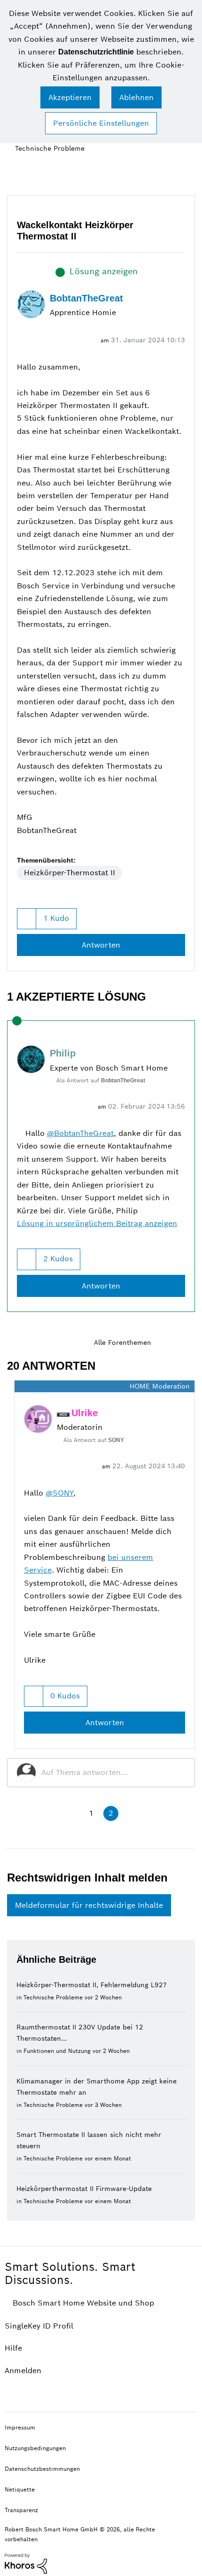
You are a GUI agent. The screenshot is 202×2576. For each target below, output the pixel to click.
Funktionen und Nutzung (57, 2048)
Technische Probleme (47, 148)
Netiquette (20, 2487)
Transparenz (21, 2507)
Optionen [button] (189, 149)
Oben (183, 2424)
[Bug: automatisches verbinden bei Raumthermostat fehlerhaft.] (187, 1341)
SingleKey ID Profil (39, 2323)
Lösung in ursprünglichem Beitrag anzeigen (97, 1222)
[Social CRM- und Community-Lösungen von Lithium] (26, 2560)
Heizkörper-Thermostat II (70, 872)
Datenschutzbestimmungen (42, 2466)
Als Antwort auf (103, 1079)
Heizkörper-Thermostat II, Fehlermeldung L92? (92, 1982)
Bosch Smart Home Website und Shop (85, 2300)
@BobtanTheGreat (82, 1131)
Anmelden (23, 2368)
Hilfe (13, 2345)
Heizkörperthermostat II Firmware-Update (84, 2186)
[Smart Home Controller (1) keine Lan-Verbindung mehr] (171, 1341)
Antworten (101, 944)
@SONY (59, 1490)
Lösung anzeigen (104, 271)
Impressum (20, 2425)
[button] (70, 97)
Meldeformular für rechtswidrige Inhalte (89, 1902)
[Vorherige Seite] (70, 1811)
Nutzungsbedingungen (35, 2445)
